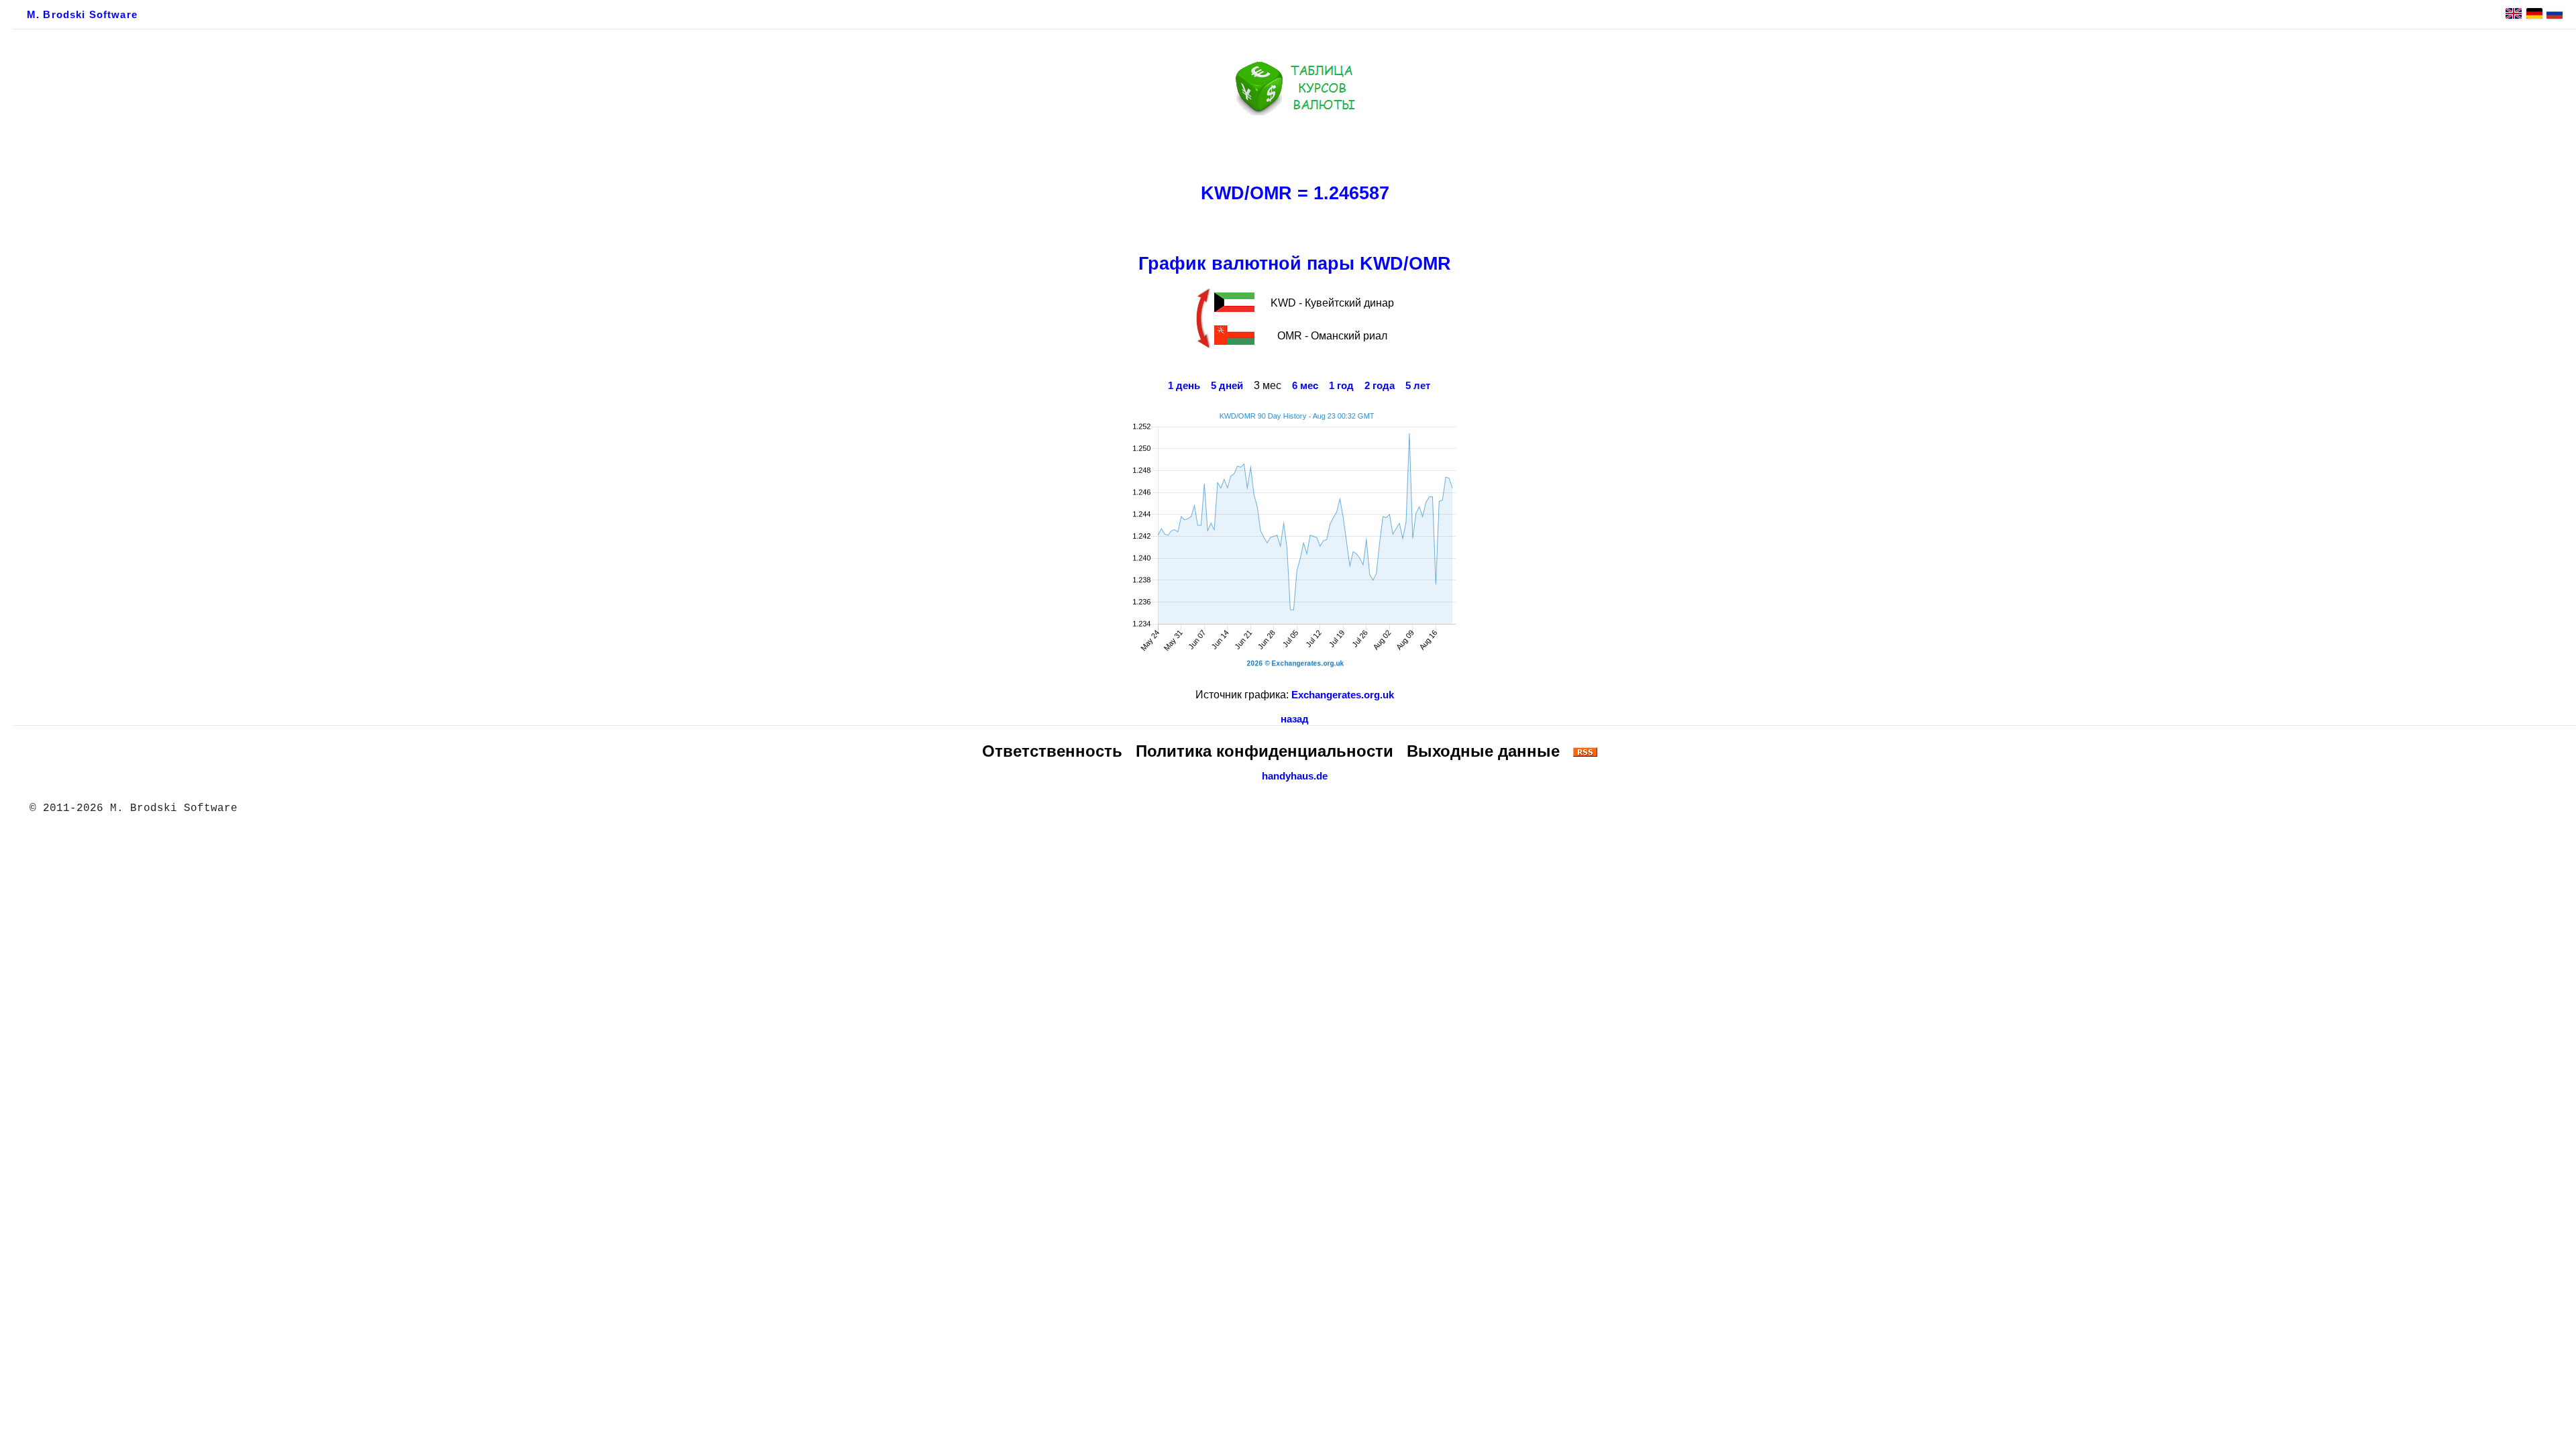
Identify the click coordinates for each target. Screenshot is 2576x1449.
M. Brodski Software (82, 15)
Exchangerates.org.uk (1343, 695)
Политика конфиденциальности (1265, 751)
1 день (1184, 386)
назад (1295, 719)
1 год (1341, 386)
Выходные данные (1483, 751)
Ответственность (1052, 751)
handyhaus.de (1295, 776)
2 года (1380, 386)
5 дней (1227, 386)
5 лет (1418, 386)
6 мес (1305, 386)
